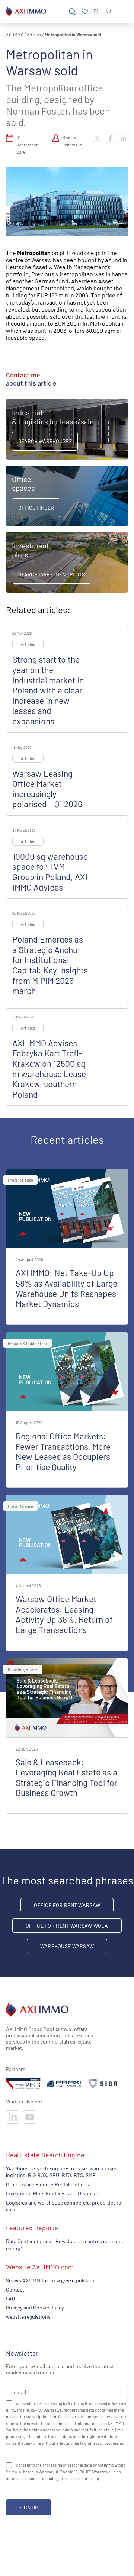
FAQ (10, 2298)
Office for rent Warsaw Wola (67, 1925)
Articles (34, 35)
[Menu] (123, 12)
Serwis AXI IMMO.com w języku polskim (50, 2280)
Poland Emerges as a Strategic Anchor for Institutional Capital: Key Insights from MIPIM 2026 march (50, 965)
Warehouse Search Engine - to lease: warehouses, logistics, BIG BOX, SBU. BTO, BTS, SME (62, 2172)
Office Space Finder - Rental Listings (47, 2184)
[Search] (72, 12)
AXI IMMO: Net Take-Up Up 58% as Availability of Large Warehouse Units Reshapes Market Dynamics (66, 1288)
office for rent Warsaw (67, 1905)
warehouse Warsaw (67, 1946)
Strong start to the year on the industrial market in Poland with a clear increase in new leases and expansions (48, 690)
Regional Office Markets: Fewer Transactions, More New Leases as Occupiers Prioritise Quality (63, 1451)
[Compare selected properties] (97, 12)
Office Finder (36, 508)
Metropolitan (34, 253)
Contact (15, 2289)
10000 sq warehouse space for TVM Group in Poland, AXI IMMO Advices (50, 872)
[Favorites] (85, 12)
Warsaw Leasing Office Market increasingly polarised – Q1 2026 (47, 789)
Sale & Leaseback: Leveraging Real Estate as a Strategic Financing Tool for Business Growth (66, 1778)
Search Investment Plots (52, 574)
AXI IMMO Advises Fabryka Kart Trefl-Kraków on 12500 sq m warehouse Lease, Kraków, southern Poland (50, 1069)
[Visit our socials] (13, 2117)
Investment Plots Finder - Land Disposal (52, 2193)
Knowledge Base (23, 1669)
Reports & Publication (27, 1343)
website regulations (28, 2317)
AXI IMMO (15, 35)
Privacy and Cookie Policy (35, 2307)
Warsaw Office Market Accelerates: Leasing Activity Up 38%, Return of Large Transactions (64, 1614)
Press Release (20, 1180)
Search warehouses (45, 441)
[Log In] (109, 11)
